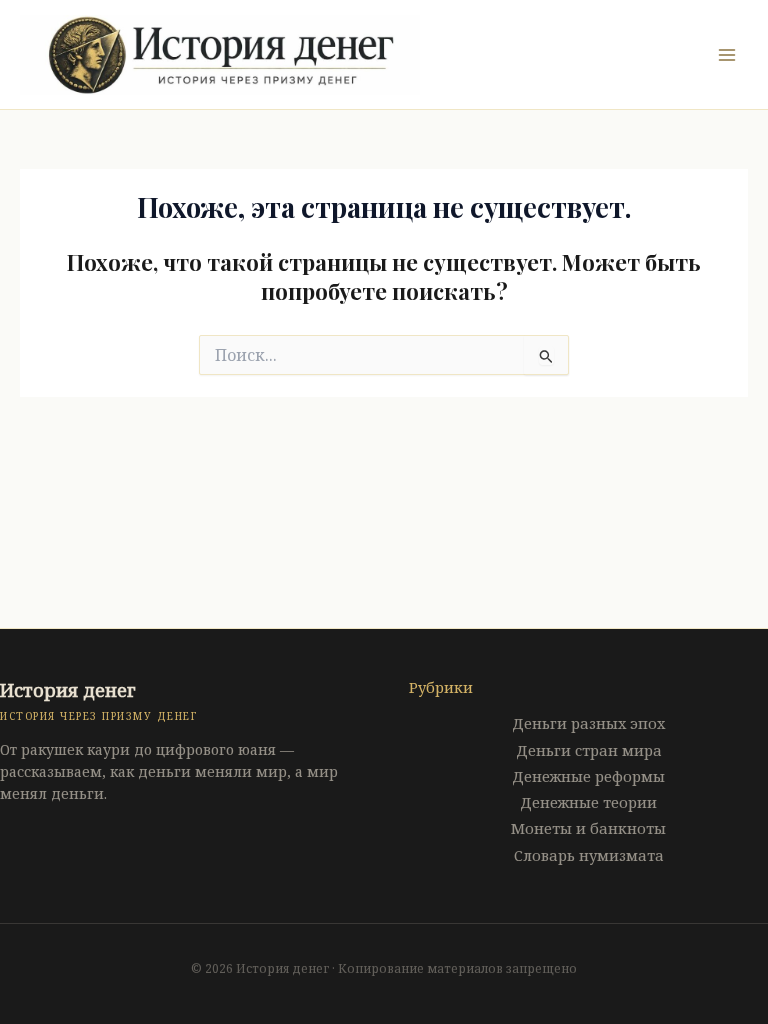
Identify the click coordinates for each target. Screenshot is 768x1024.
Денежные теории (588, 802)
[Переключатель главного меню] (727, 55)
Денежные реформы (588, 776)
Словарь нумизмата (589, 855)
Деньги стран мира (589, 750)
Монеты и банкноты (588, 828)
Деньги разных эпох (588, 723)
